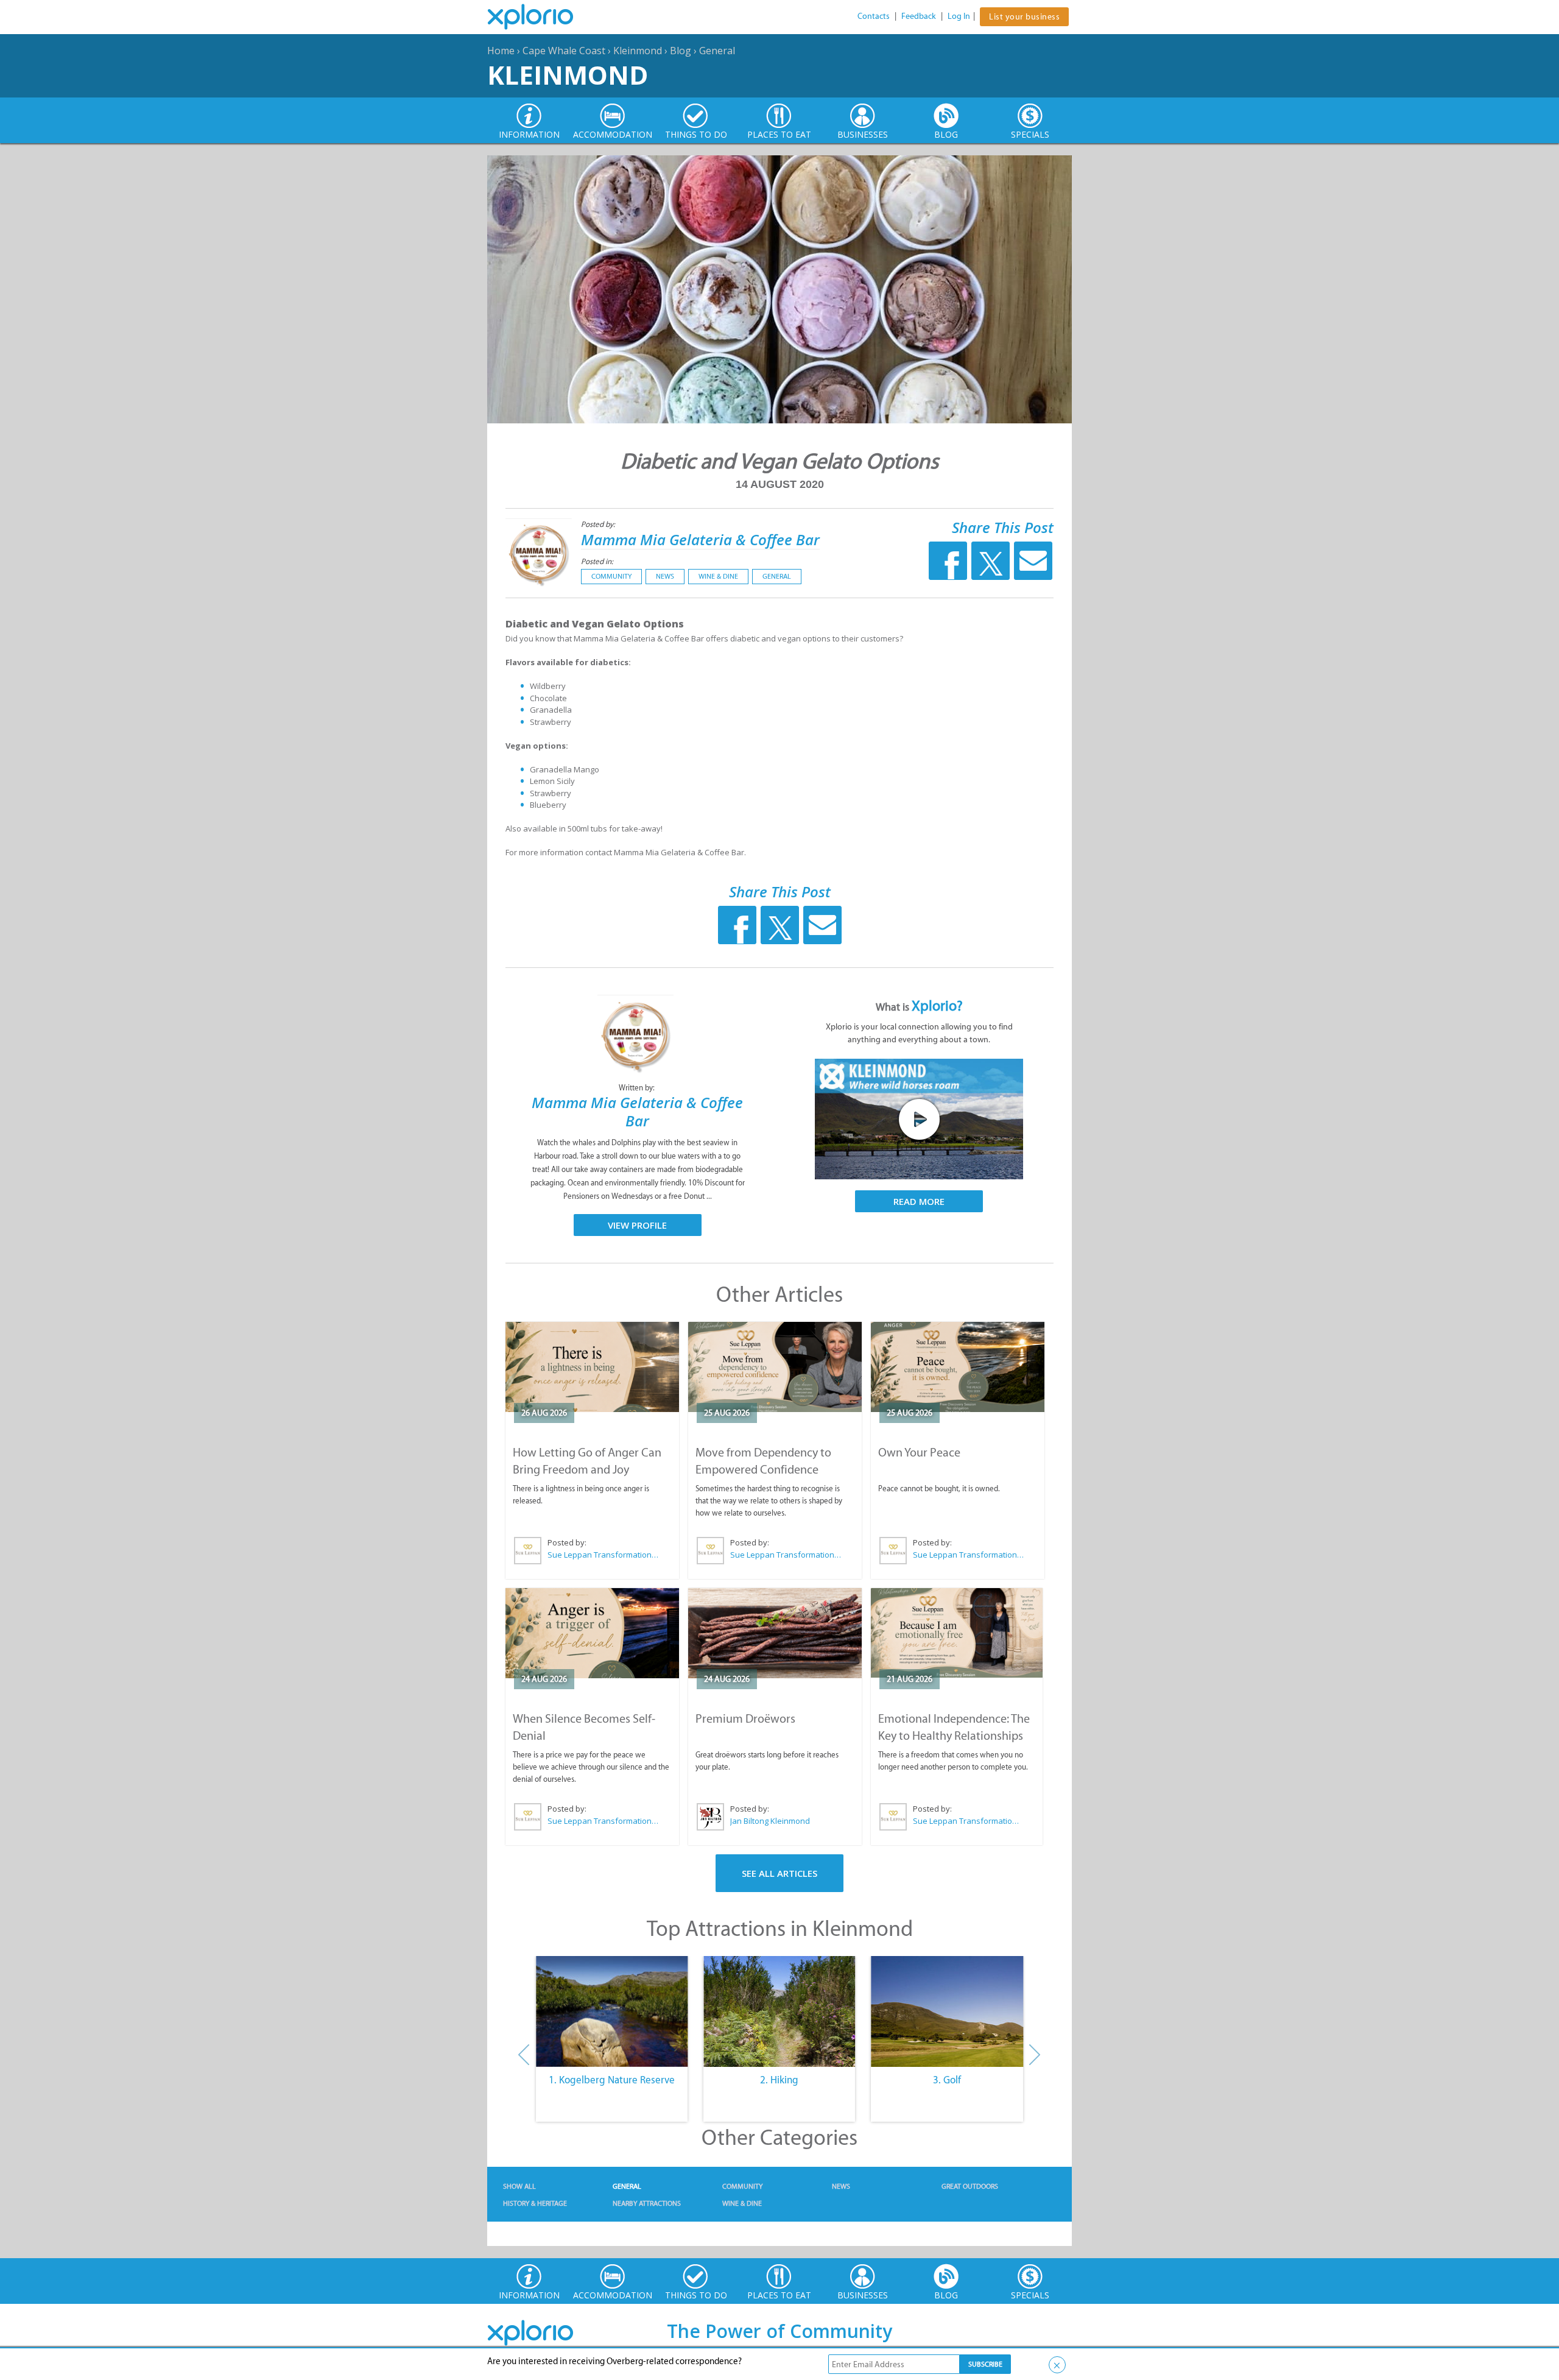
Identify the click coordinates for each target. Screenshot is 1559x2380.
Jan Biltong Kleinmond (770, 1821)
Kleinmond (638, 51)
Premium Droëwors (745, 1718)
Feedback (919, 16)
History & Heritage (535, 2203)
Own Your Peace (919, 1452)
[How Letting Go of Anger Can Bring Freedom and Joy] (592, 1367)
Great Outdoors (970, 2186)
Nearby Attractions (647, 2203)
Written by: (638, 1088)
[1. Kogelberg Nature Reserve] (612, 2011)
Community (611, 576)
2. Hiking (779, 2080)
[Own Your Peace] (958, 1367)
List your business (1024, 17)
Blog (681, 51)
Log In (959, 16)
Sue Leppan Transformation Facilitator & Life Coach (604, 1555)
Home (501, 51)
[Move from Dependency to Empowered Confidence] (775, 1367)
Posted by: (599, 524)
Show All (519, 2186)
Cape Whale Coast (564, 51)
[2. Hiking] (779, 2011)
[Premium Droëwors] (775, 1633)
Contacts (874, 16)
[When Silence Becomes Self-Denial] (592, 1633)
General (717, 51)
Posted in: (597, 561)
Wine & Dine (718, 576)
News (665, 576)
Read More (919, 1201)
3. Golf (947, 2080)
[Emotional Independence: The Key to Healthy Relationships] (957, 1633)
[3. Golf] (947, 2011)
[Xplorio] (540, 17)
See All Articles (779, 1873)
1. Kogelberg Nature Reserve (612, 2080)
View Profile (637, 1225)
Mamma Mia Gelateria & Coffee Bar (700, 539)
